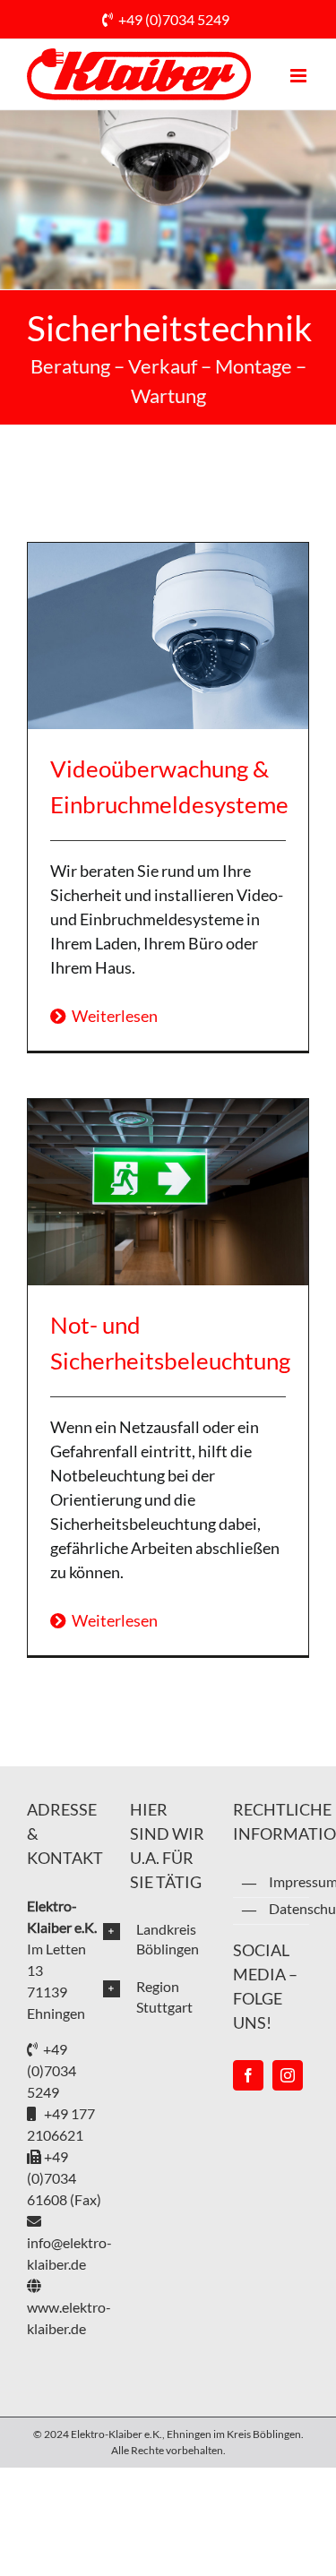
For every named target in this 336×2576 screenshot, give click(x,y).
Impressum (289, 1881)
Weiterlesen (112, 1016)
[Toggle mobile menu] (300, 76)
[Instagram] (288, 2075)
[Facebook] (248, 2075)
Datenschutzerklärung (289, 1908)
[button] (155, 1939)
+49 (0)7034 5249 (174, 19)
